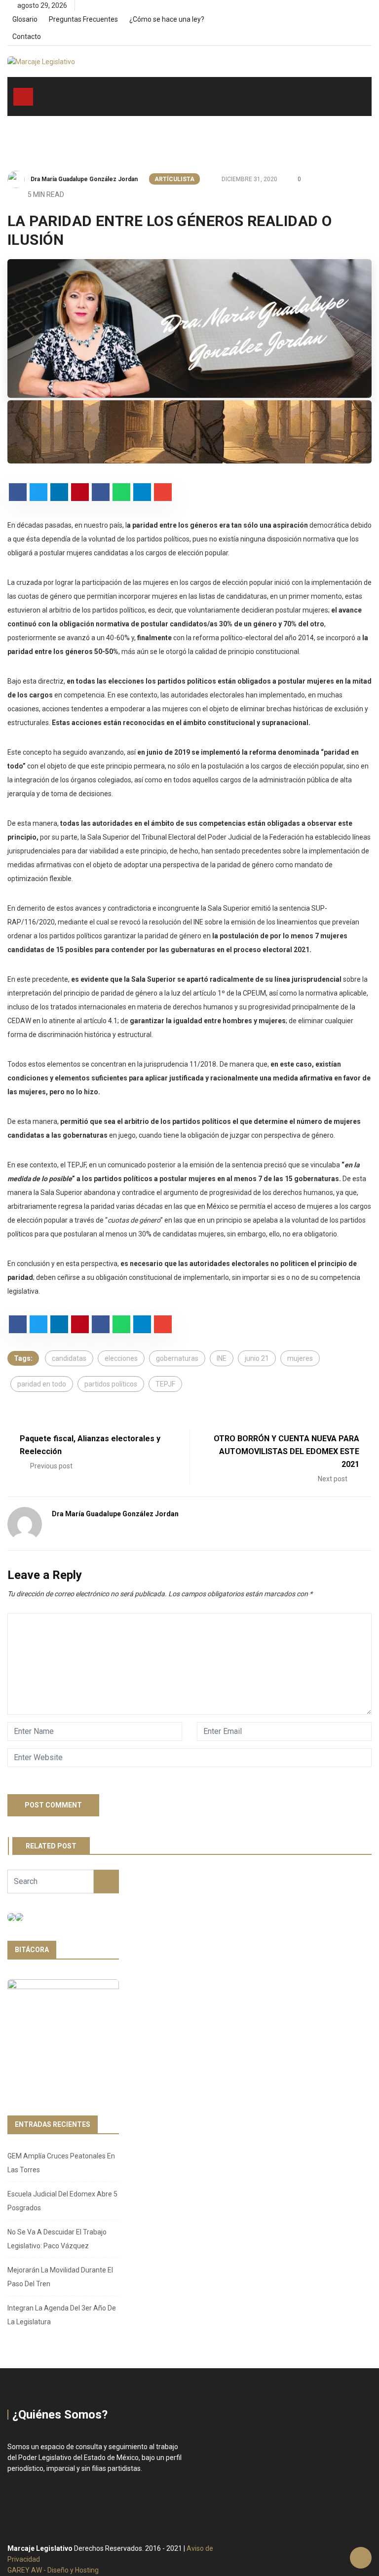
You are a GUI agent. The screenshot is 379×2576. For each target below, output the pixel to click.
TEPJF (165, 1384)
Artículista (174, 179)
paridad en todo (42, 1384)
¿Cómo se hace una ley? (167, 19)
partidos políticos (111, 1384)
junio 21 (257, 1358)
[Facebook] (335, 23)
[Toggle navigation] (23, 97)
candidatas (69, 1358)
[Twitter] (352, 23)
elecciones (121, 1358)
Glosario (25, 19)
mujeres (300, 1358)
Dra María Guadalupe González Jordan (84, 179)
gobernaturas (177, 1358)
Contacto (27, 37)
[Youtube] (369, 23)
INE (222, 1358)
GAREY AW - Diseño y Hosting (53, 2570)
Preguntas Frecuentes (83, 19)
